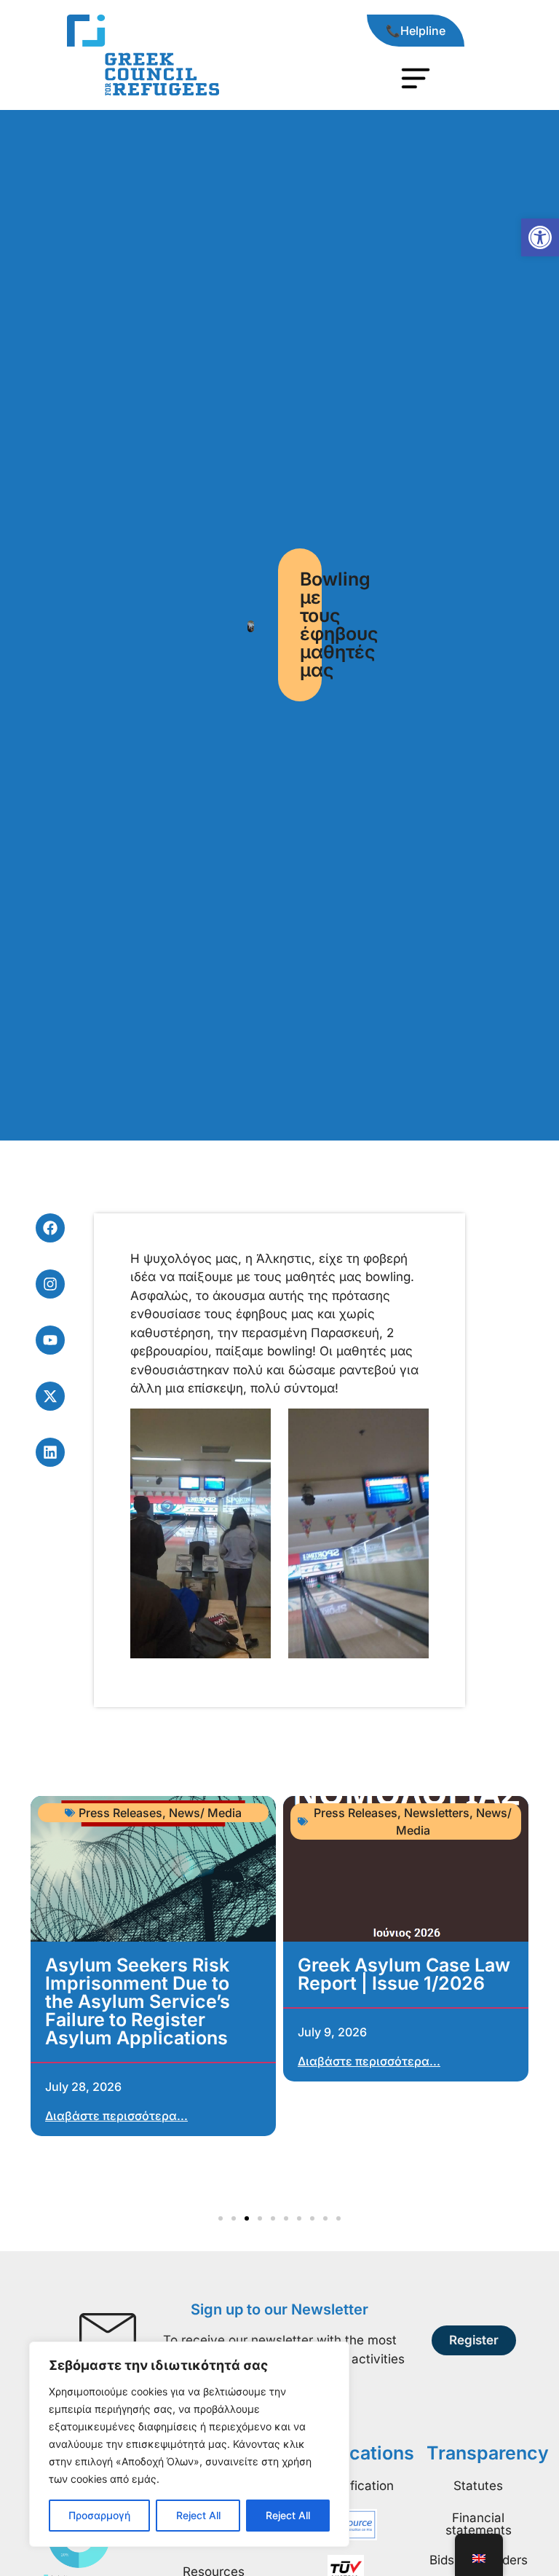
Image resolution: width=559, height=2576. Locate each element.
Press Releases (356, 1813)
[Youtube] (50, 1340)
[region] (189, 2444)
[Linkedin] (50, 1452)
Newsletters (437, 1813)
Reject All (198, 2515)
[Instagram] (50, 1284)
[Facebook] (50, 1228)
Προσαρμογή (99, 2515)
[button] (540, 237)
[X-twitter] (50, 1396)
